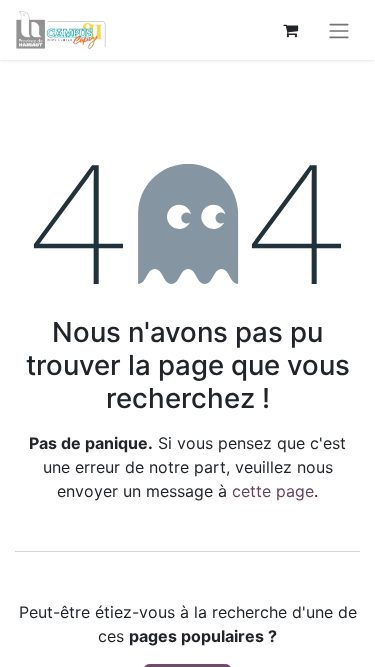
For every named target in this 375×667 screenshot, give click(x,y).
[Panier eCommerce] (290, 30)
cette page (273, 491)
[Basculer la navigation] (339, 30)
